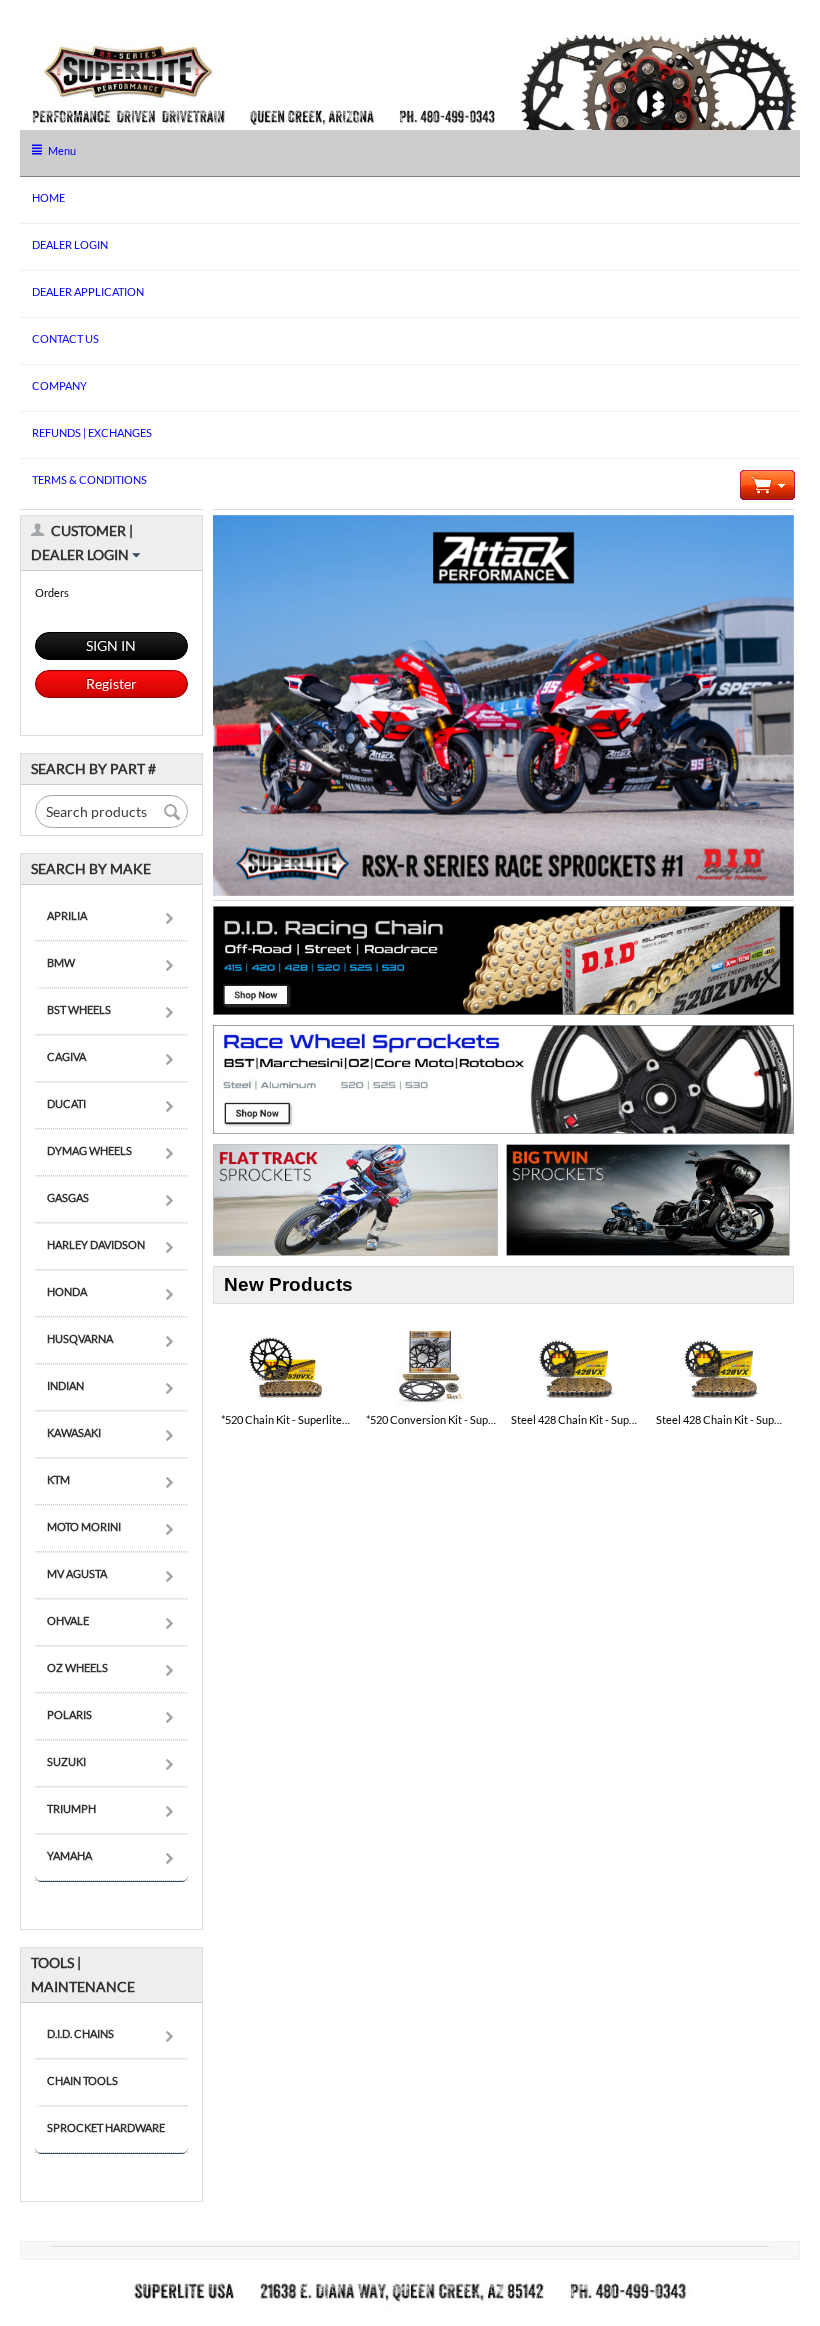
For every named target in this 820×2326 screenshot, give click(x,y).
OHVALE (68, 1620)
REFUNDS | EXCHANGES (92, 432)
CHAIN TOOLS (82, 2080)
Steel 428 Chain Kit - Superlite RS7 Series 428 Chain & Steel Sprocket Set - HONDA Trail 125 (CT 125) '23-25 (576, 1419)
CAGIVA (66, 1056)
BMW (61, 962)
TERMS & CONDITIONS (89, 479)
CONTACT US (65, 338)
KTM (58, 1479)
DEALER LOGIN (70, 244)
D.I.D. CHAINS (80, 2033)
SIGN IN (111, 645)
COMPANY (59, 385)
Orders (52, 592)
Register (111, 683)
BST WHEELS (79, 1009)
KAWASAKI (74, 1432)
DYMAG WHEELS (89, 1150)
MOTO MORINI (84, 1526)
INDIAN (65, 1385)
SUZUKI (66, 1761)
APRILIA (67, 915)
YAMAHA (69, 1855)
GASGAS (68, 1197)
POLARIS (69, 1714)
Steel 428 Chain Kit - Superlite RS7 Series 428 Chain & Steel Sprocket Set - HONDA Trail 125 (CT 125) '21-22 (721, 1419)
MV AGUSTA (77, 1573)
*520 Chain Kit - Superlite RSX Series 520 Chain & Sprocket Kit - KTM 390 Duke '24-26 (286, 1419)
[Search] (173, 813)
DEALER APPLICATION (88, 291)
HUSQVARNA (80, 1338)
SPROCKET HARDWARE (106, 2127)
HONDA (67, 1291)
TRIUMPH (71, 1808)
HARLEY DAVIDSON (96, 1244)
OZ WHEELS (77, 1667)
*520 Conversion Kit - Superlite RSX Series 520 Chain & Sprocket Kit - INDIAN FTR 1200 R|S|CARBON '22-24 (431, 1419)
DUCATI (66, 1103)
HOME (48, 197)
